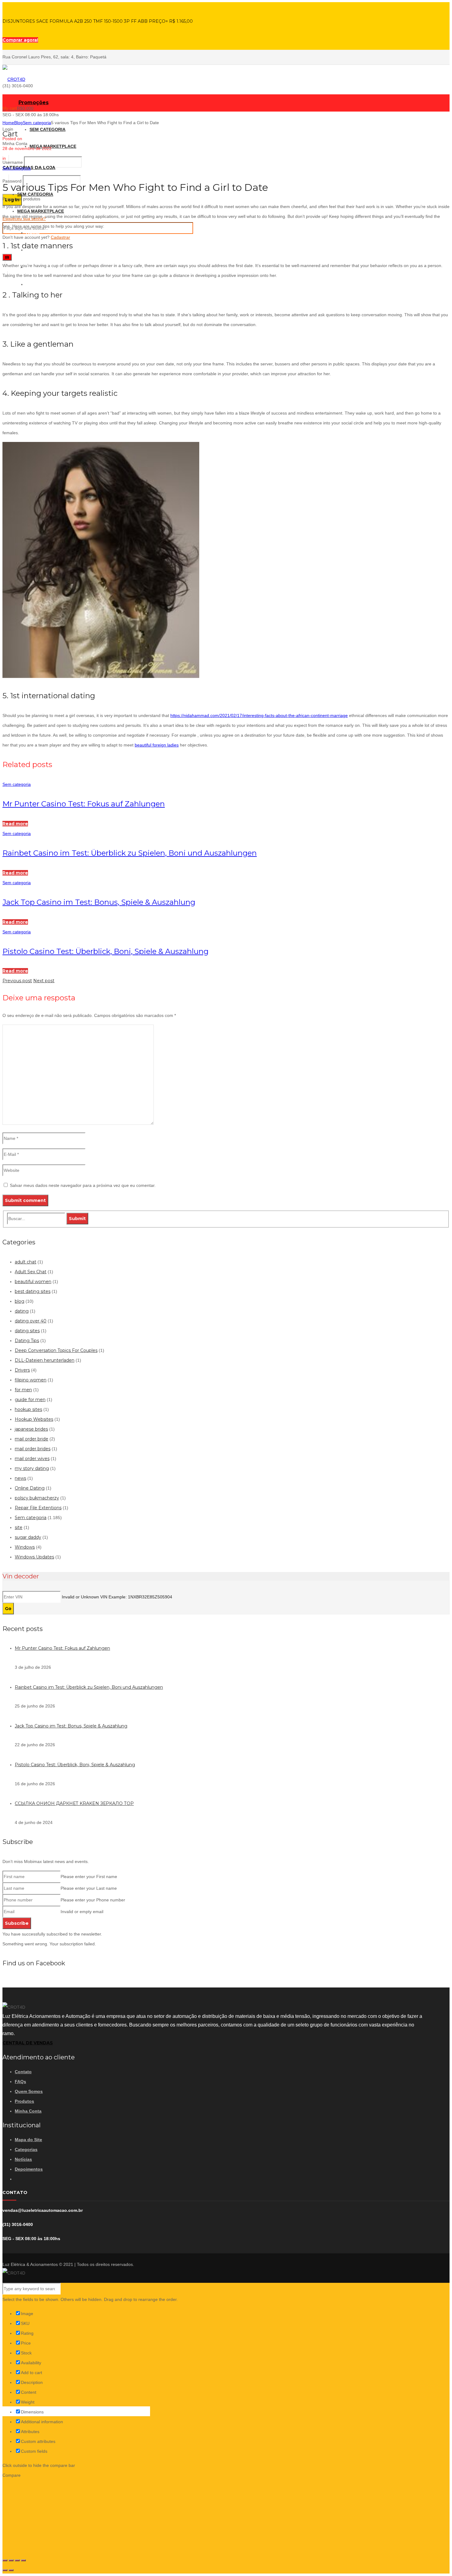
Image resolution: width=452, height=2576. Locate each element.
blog (20, 1301)
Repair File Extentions (38, 1508)
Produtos (24, 2101)
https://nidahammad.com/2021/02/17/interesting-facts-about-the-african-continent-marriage (259, 715)
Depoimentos (29, 2169)
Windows (25, 1547)
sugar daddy (28, 1537)
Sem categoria (37, 123)
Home (8, 123)
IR (7, 257)
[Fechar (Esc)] (5, 2560)
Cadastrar (60, 237)
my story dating (32, 1468)
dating (22, 1311)
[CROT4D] (14, 79)
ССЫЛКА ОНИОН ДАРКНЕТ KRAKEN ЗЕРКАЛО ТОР (74, 1803)
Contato (23, 2072)
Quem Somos (29, 2091)
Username (13, 162)
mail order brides (33, 1449)
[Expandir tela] (17, 2560)
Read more (15, 824)
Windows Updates (34, 1557)
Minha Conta (28, 2111)
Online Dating (30, 1488)
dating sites (27, 1331)
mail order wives (32, 1459)
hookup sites (28, 1409)
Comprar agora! (20, 40)
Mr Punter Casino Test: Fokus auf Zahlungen (84, 804)
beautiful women (33, 1282)
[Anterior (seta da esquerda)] (5, 2570)
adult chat (26, 1262)
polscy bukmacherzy (37, 1498)
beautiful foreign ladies (157, 745)
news (20, 1478)
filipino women (31, 1380)
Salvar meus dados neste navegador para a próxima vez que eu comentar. (83, 1185)
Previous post (17, 981)
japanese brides (31, 1429)
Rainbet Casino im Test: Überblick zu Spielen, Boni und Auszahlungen (130, 853)
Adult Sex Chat (31, 1272)
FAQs (20, 2082)
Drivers (22, 1370)
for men (23, 1390)
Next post (44, 981)
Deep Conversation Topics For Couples (56, 1350)
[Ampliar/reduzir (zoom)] (23, 2560)
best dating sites (33, 1291)
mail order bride (32, 1439)
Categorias (26, 2149)
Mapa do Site (28, 2140)
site (19, 1527)
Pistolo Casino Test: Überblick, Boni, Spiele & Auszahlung (105, 951)
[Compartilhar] (11, 2560)
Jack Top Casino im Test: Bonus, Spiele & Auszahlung (99, 902)
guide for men (30, 1400)
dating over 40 (31, 1321)
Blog (18, 123)
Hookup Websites (34, 1419)
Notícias (23, 2159)
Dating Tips (27, 1341)
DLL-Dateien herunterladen (45, 1360)
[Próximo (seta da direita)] (11, 2570)
